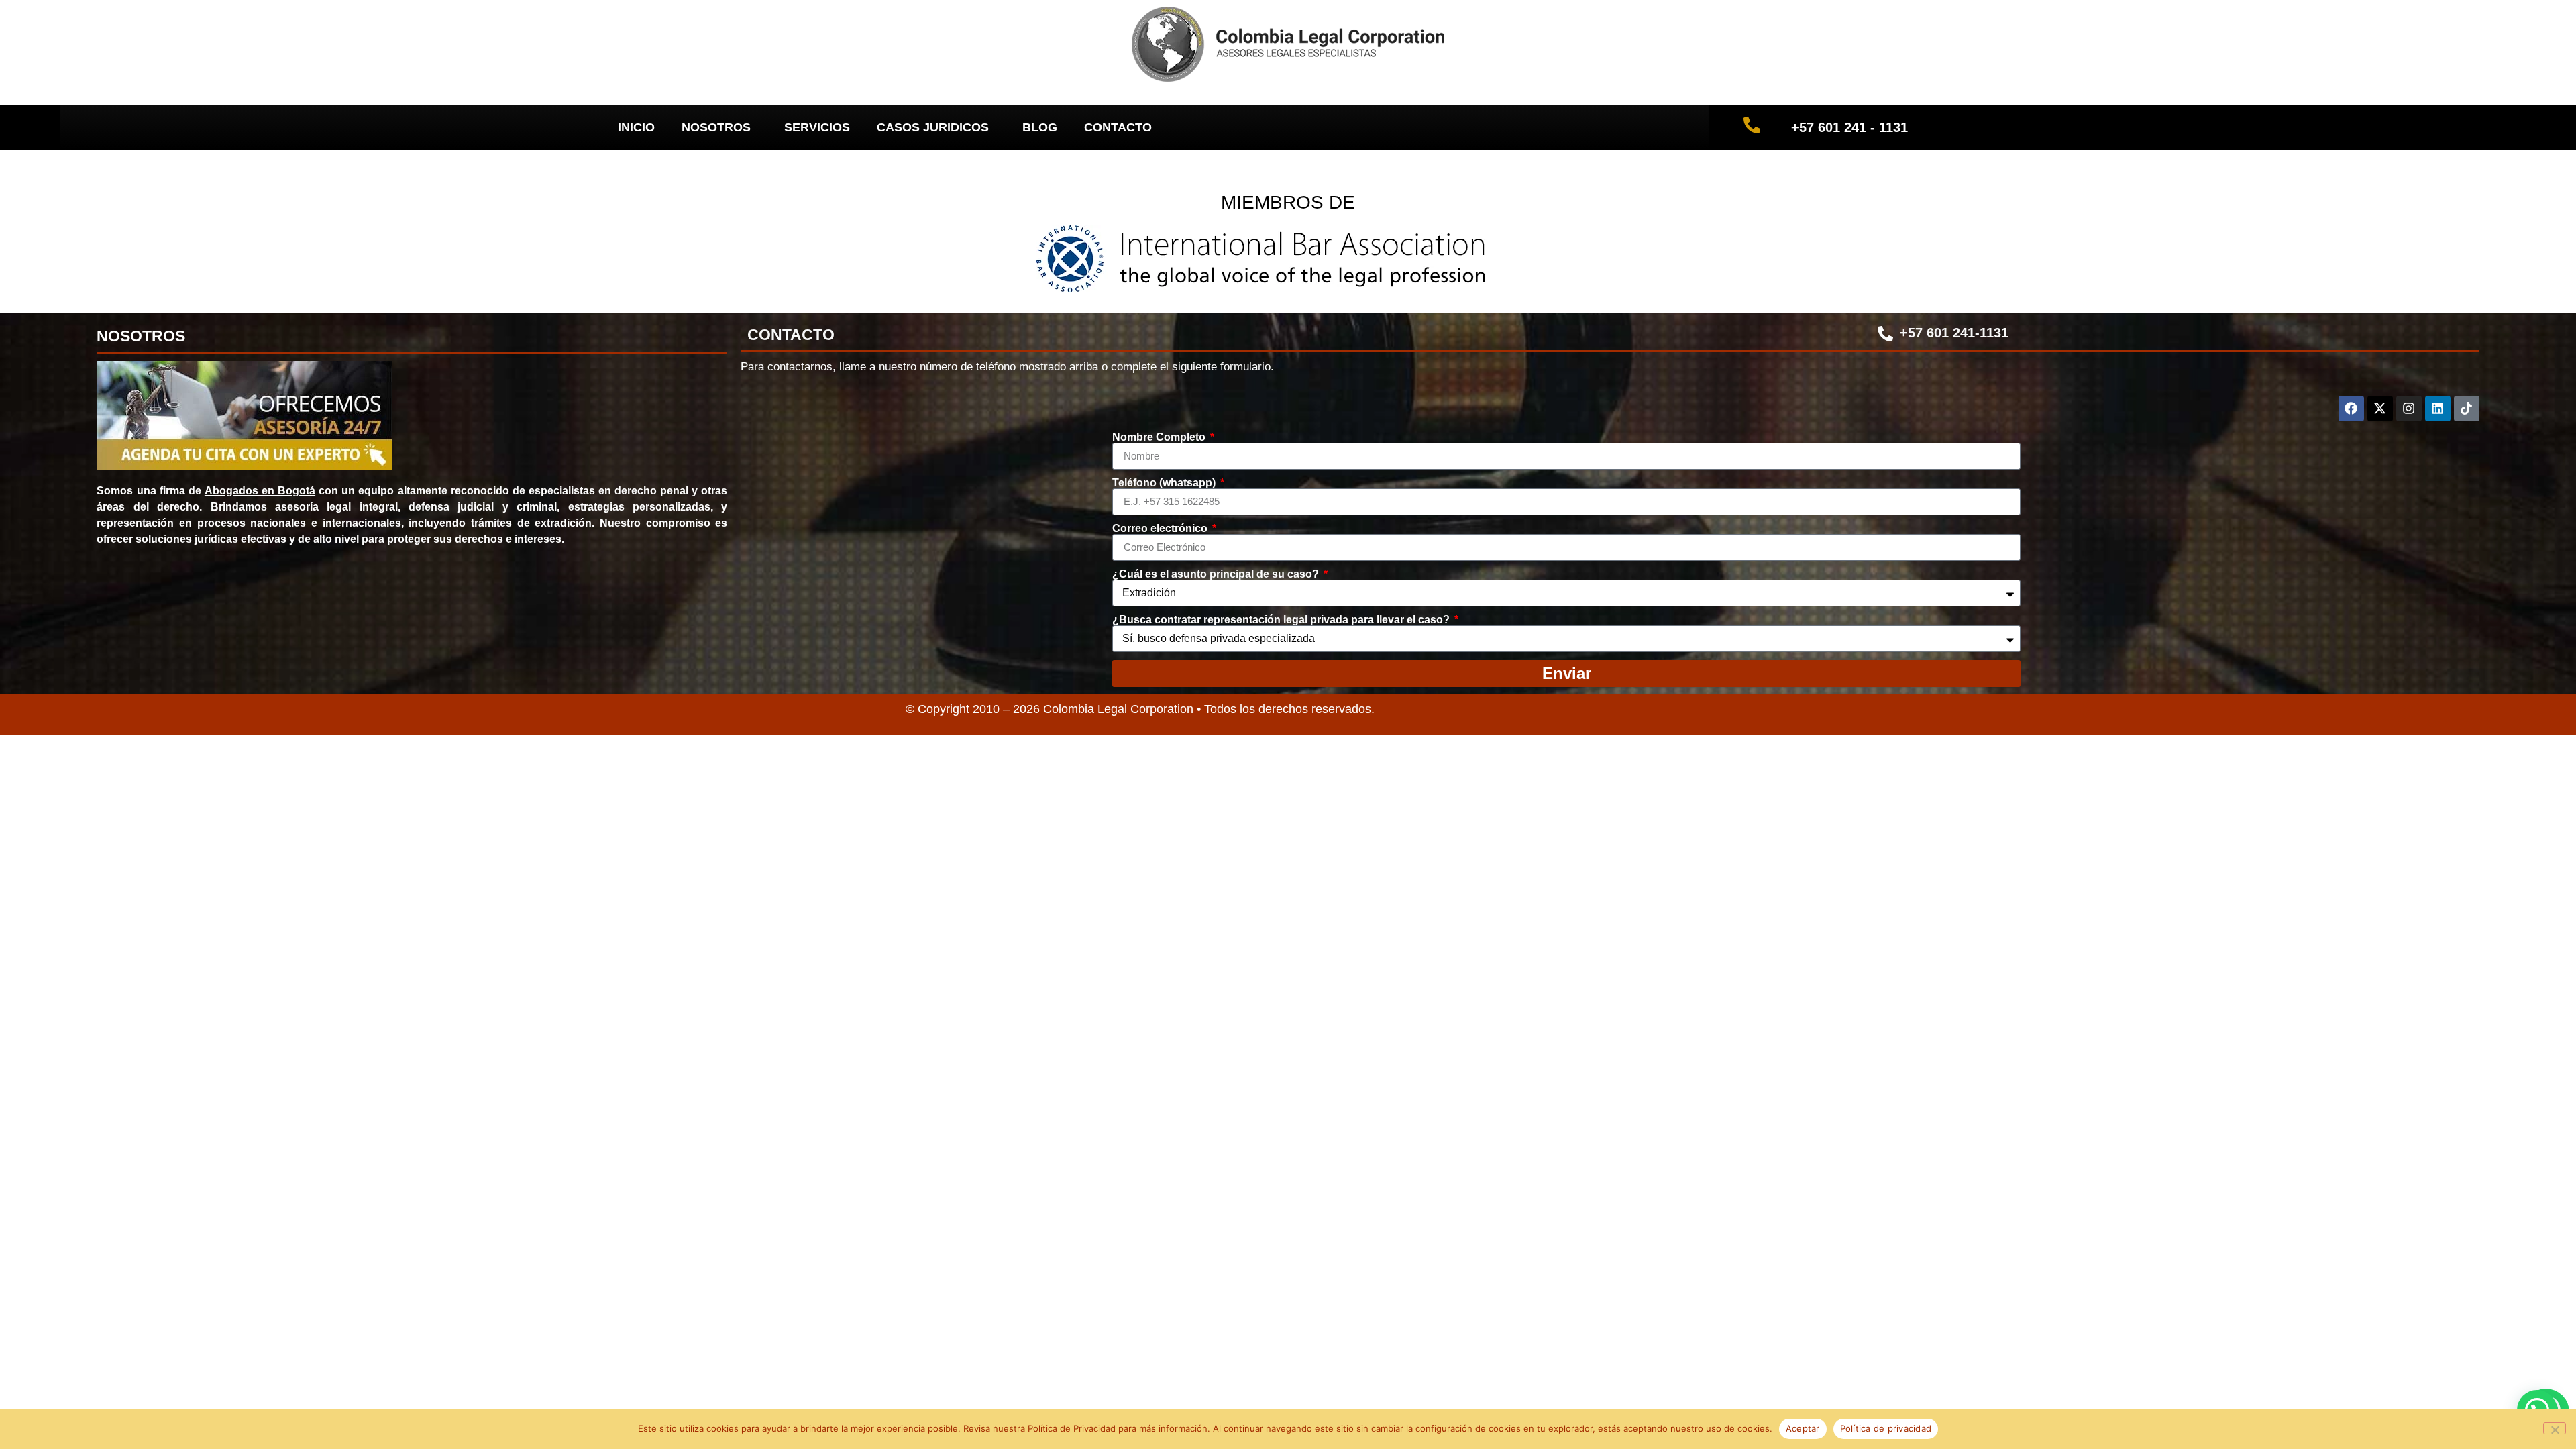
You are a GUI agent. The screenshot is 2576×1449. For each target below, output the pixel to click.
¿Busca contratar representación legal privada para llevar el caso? (1282, 620)
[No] (2555, 1428)
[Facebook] (2351, 409)
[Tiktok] (2467, 409)
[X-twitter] (2380, 409)
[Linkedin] (2438, 409)
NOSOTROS (716, 127)
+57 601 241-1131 (1954, 333)
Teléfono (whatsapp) (1165, 483)
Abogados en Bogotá (260, 491)
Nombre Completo (1160, 437)
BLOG (1040, 127)
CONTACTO (1118, 127)
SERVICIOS (817, 127)
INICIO (636, 127)
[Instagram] (2409, 409)
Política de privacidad (1886, 1428)
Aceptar (1803, 1428)
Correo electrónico (1161, 529)
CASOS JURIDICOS (933, 127)
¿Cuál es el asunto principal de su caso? (1217, 574)
